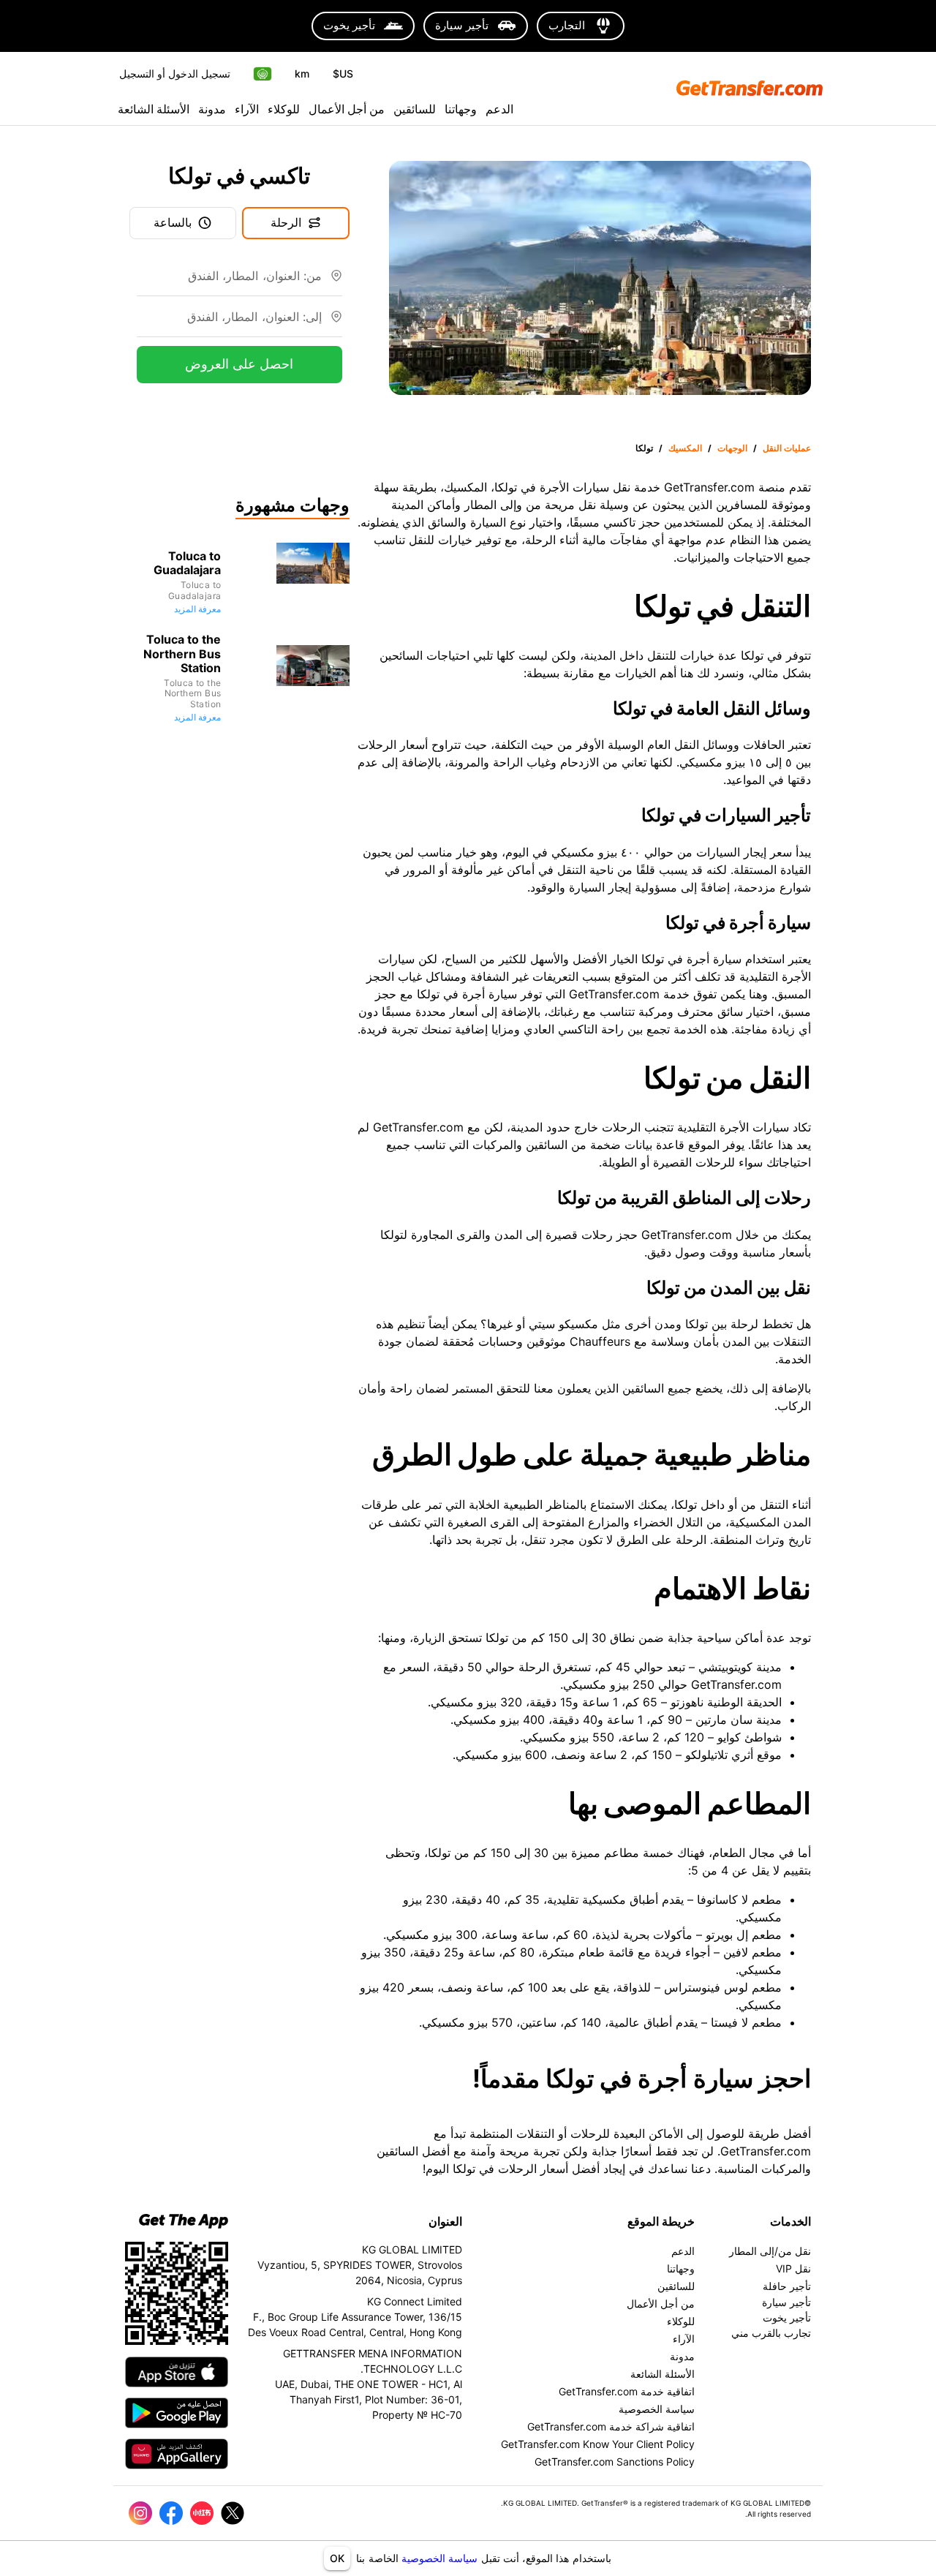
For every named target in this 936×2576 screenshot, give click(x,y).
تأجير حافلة (787, 2286)
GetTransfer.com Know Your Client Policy (598, 2444)
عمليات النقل (787, 448)
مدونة (212, 109)
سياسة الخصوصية (439, 2558)
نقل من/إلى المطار (770, 2251)
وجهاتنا (461, 109)
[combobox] (229, 282)
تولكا (644, 448)
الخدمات (790, 2221)
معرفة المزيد (197, 609)
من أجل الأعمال (347, 109)
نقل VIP (793, 2268)
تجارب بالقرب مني (771, 2333)
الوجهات (732, 448)
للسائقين (415, 109)
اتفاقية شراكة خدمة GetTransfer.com (611, 2426)
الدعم (499, 109)
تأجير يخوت (787, 2317)
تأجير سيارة (786, 2302)
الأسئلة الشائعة (154, 109)
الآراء (247, 109)
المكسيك (685, 448)
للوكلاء (284, 109)
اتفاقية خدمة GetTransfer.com (627, 2391)
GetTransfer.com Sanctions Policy (615, 2462)
